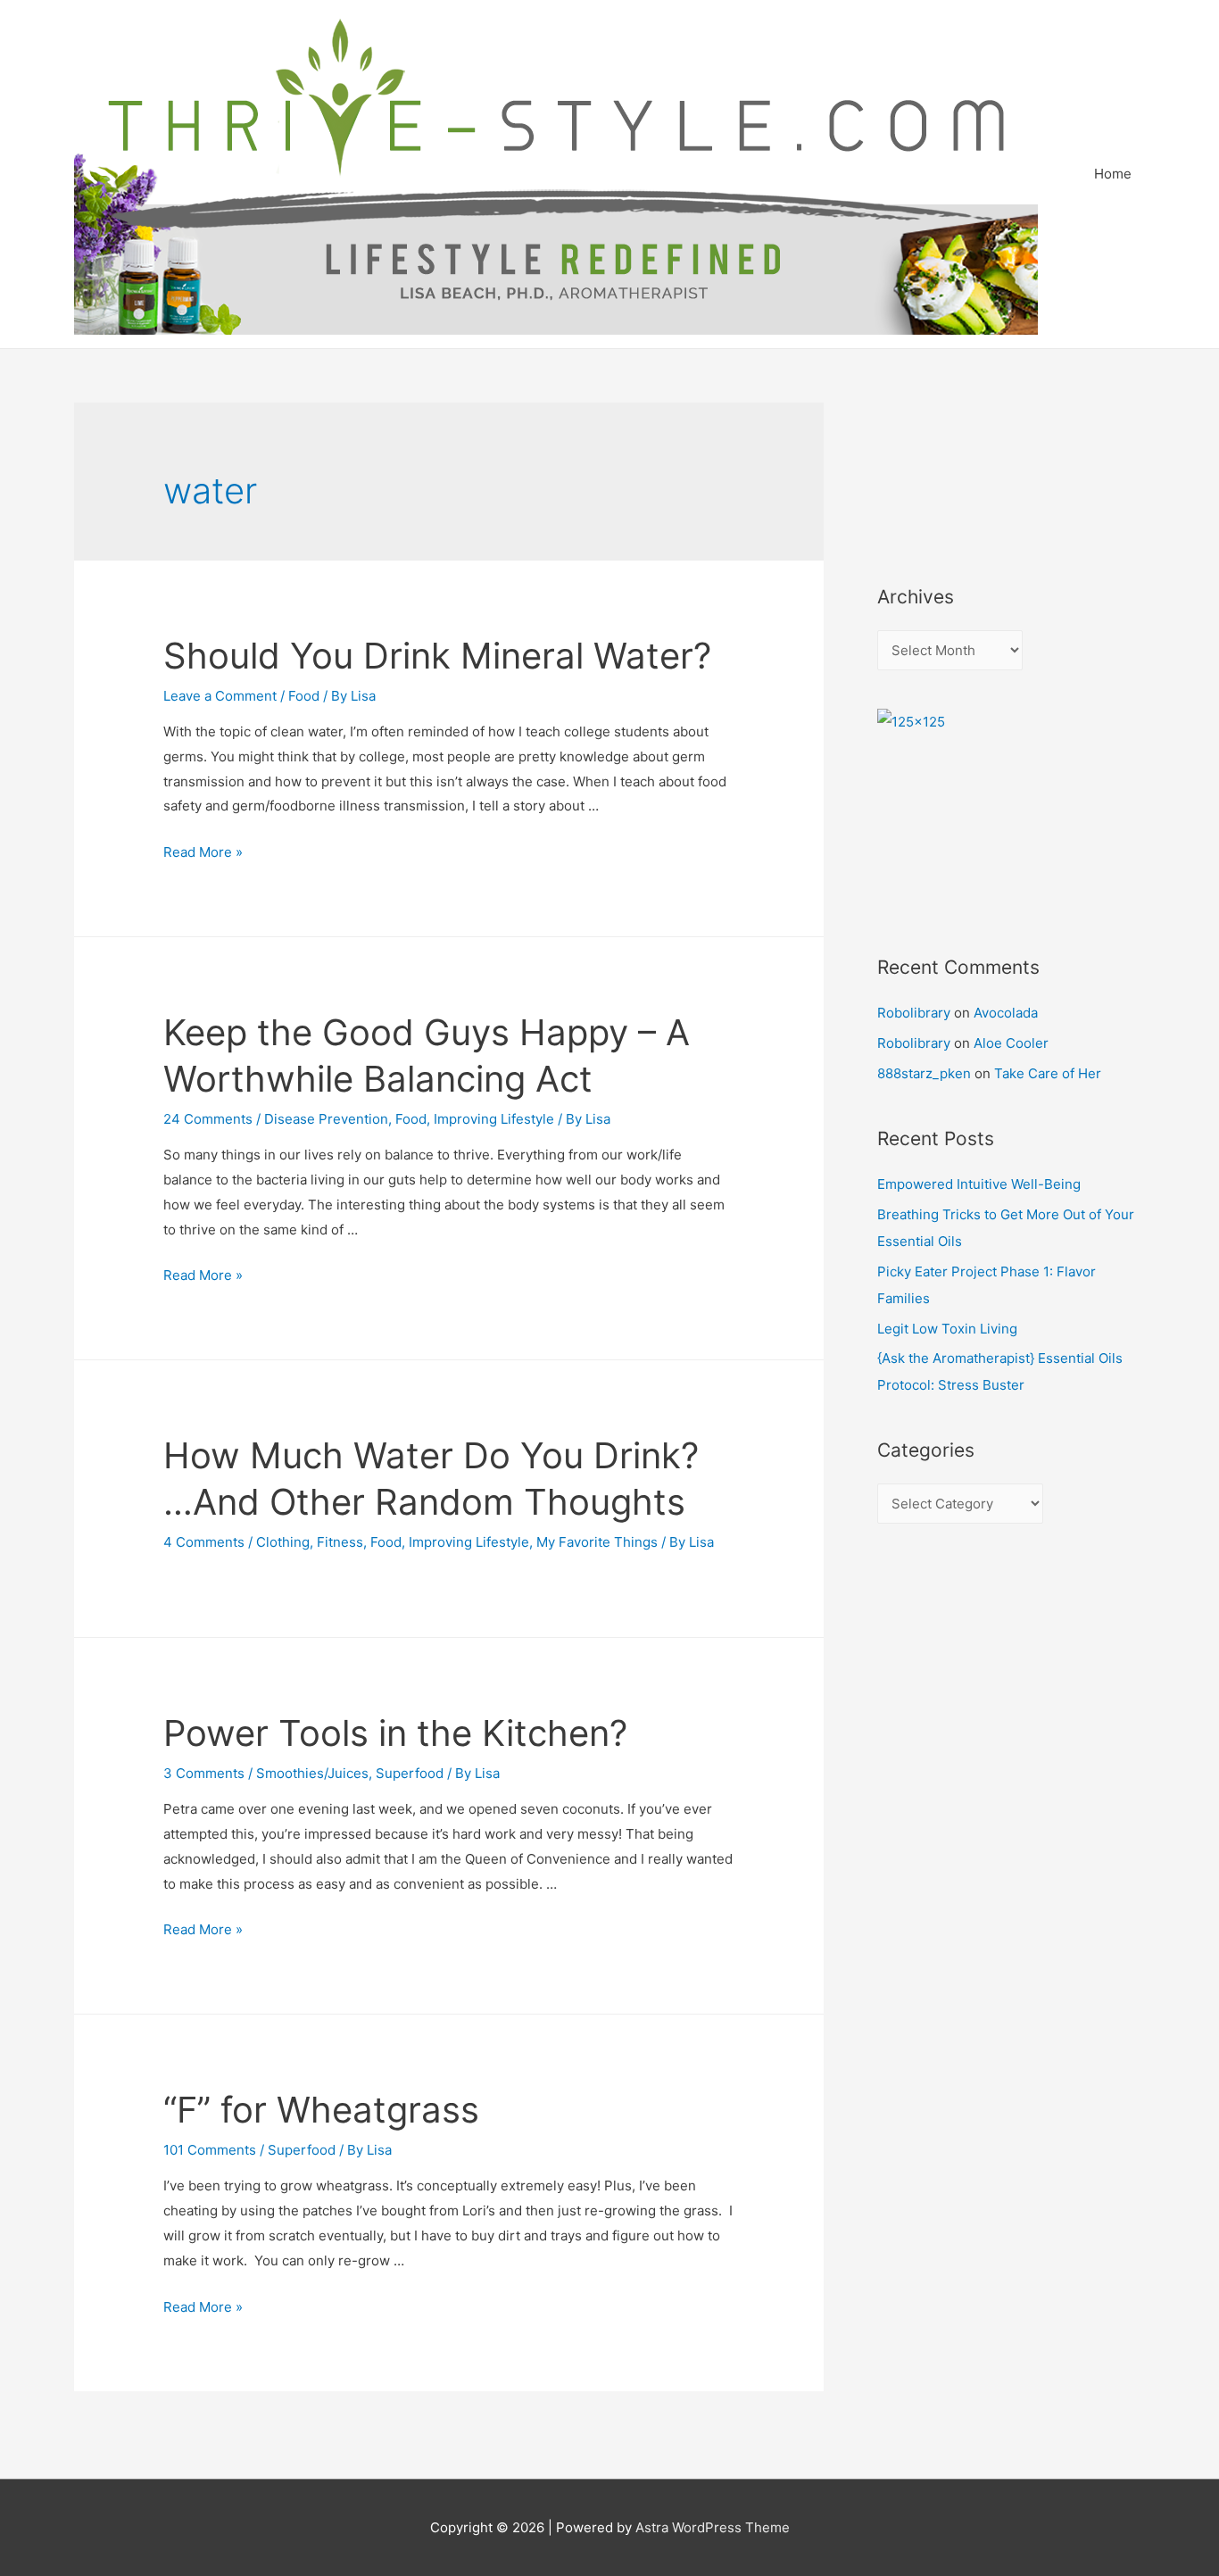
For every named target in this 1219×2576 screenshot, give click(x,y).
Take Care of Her (1048, 1073)
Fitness (340, 1542)
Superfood (410, 1773)
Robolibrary (914, 1013)
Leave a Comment (220, 696)
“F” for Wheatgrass (321, 2110)
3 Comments (204, 1773)
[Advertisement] (958, 469)
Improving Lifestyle (494, 1119)
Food (304, 696)
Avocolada (1006, 1013)
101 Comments (210, 2150)
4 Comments (204, 1542)
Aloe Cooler (1011, 1043)
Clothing (283, 1542)
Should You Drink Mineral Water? (437, 656)
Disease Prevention (326, 1119)
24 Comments (208, 1119)
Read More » (203, 852)
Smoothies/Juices (312, 1773)
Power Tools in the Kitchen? (395, 1733)
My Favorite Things (597, 1542)
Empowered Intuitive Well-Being (979, 1184)
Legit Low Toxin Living (947, 1329)
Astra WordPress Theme (713, 2527)
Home (1113, 174)
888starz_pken (924, 1073)
